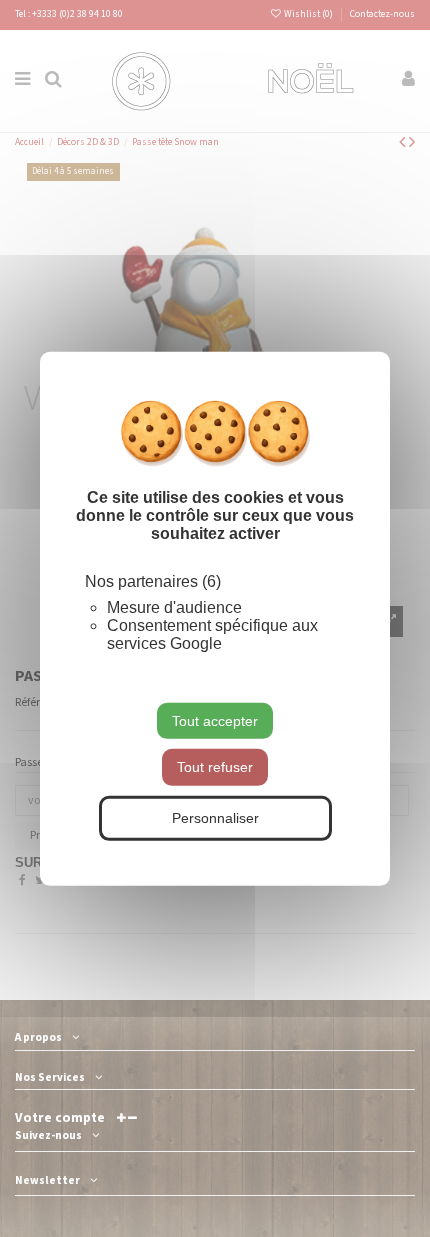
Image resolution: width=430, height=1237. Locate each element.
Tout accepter (215, 720)
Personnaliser (215, 818)
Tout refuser (215, 767)
